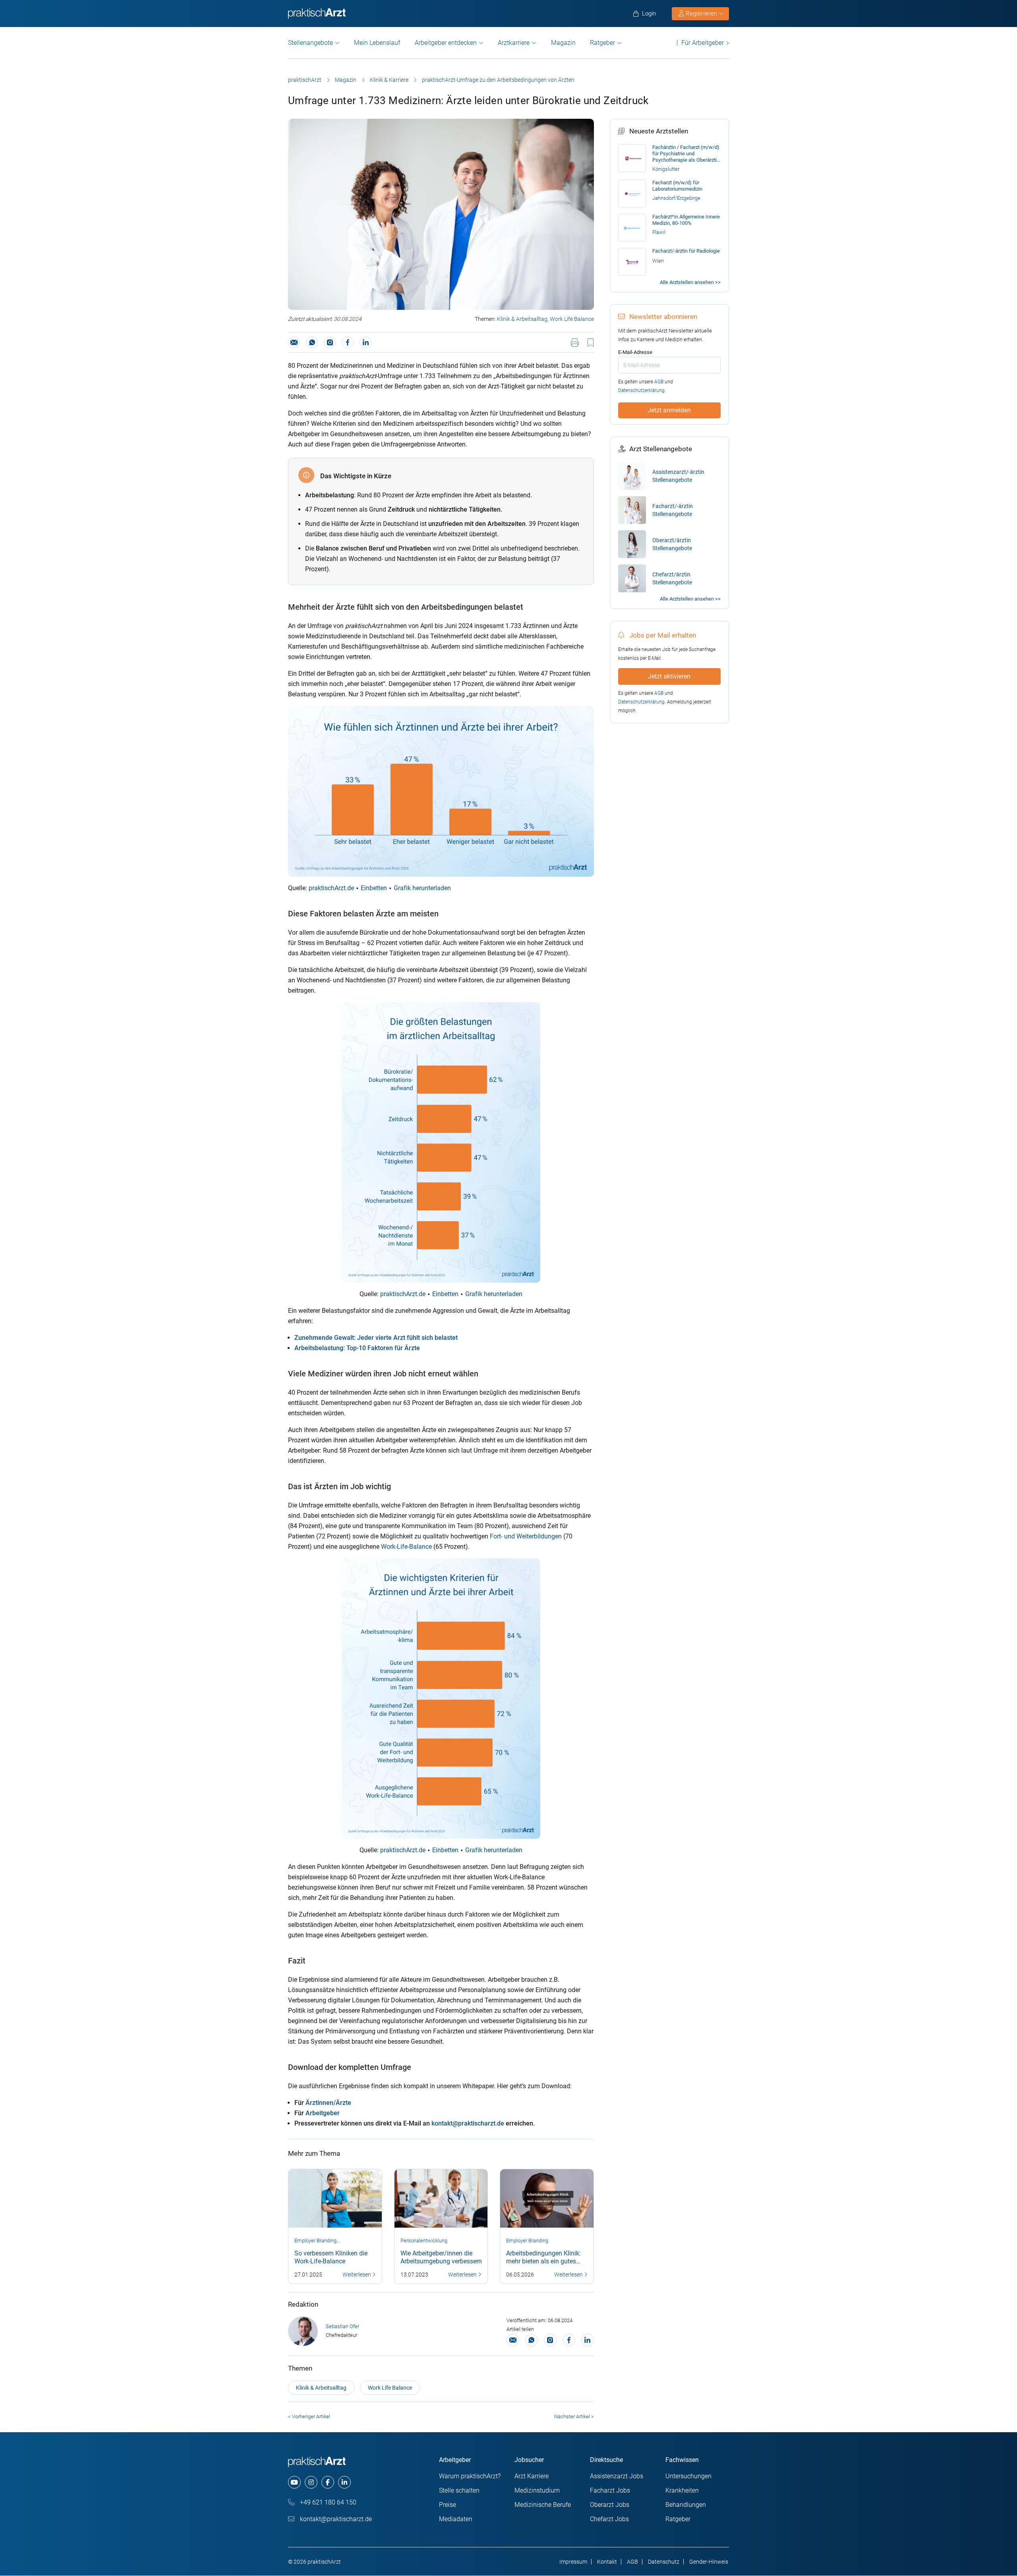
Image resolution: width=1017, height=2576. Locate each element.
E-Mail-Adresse (635, 352)
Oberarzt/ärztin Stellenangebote (672, 544)
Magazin (563, 43)
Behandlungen (686, 2505)
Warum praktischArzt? (470, 2476)
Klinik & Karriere (389, 80)
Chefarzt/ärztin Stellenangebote (672, 578)
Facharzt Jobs (610, 2490)
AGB (659, 382)
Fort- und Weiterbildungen (526, 1536)
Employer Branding (315, 2241)
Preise (448, 2505)
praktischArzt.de (331, 888)
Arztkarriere (514, 43)
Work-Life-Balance (406, 1547)
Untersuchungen (688, 2476)
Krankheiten (682, 2490)
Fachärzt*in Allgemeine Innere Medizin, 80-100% (686, 220)
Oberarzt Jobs (610, 2505)
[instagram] (311, 2482)
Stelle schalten (459, 2490)
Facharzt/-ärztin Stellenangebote (673, 510)
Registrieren (701, 14)
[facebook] (328, 2482)
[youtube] (294, 2482)
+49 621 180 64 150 (327, 2502)
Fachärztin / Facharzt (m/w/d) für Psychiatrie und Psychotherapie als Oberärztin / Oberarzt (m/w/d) (686, 154)
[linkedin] (344, 2482)
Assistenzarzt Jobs (617, 2476)
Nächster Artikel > (574, 2417)
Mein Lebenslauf (377, 43)
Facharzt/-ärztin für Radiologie (686, 251)
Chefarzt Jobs (609, 2519)
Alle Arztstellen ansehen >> (690, 282)
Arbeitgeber (323, 2113)
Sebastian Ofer (342, 2326)
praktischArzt (305, 80)
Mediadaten (456, 2519)
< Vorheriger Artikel (309, 2417)
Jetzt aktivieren (669, 676)
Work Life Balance (572, 319)
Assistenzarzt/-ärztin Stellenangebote (678, 476)
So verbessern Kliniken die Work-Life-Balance (331, 2257)
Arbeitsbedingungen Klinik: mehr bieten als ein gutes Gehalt (543, 2261)
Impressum (573, 2562)
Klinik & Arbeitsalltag (522, 319)
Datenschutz (664, 2562)
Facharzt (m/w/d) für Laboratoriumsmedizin (677, 186)
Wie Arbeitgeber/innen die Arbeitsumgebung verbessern (441, 2257)
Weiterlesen (357, 2275)
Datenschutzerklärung (641, 390)
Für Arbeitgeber (703, 43)
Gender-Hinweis (709, 2562)
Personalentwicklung (424, 2241)
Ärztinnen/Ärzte (328, 2103)
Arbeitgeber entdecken (446, 43)
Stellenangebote (310, 43)
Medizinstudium (537, 2490)
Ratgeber (602, 43)
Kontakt (607, 2562)
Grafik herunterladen (422, 888)
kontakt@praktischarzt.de (468, 2123)
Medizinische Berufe (543, 2505)
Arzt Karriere (532, 2476)
